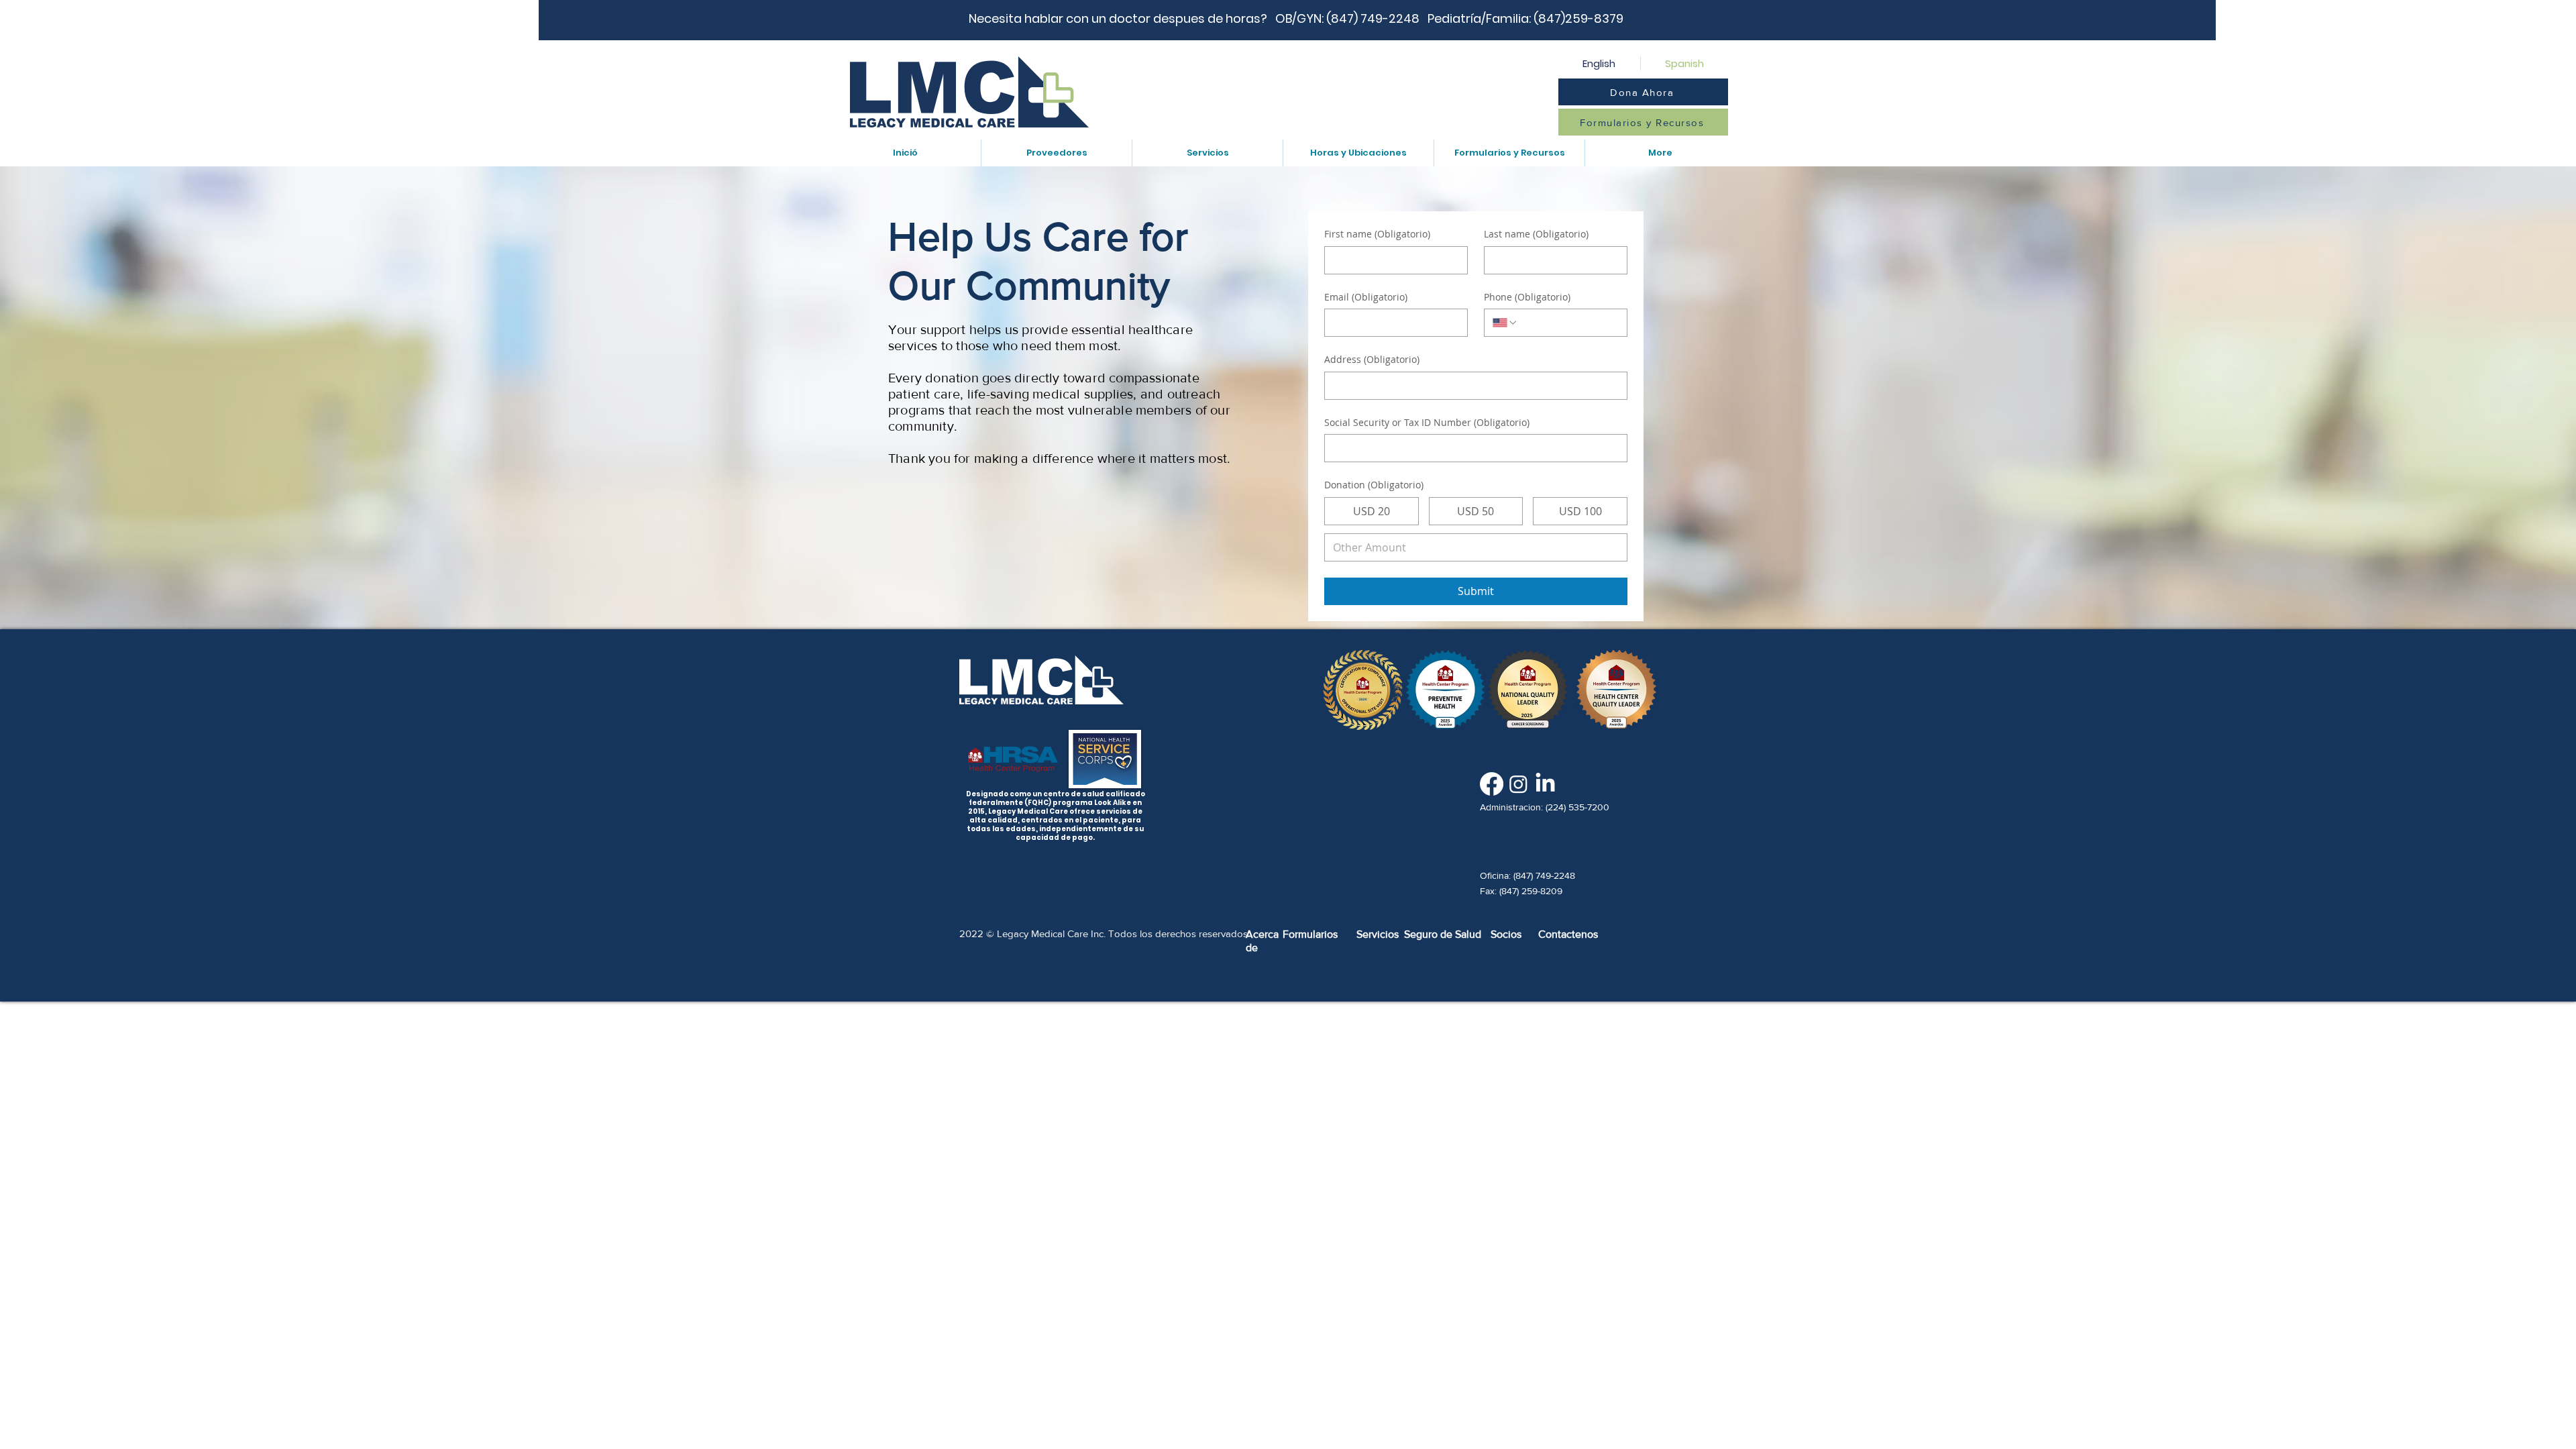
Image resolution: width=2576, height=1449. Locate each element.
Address (1372, 359)
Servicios (1378, 934)
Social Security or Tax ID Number (1427, 422)
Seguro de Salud (1443, 934)
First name (1377, 234)
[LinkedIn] (1545, 784)
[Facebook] (1492, 784)
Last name (1536, 234)
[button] (1056, 153)
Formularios (1310, 934)
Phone (1527, 297)
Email (1366, 297)
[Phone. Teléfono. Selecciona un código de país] (1505, 323)
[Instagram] (1518, 784)
